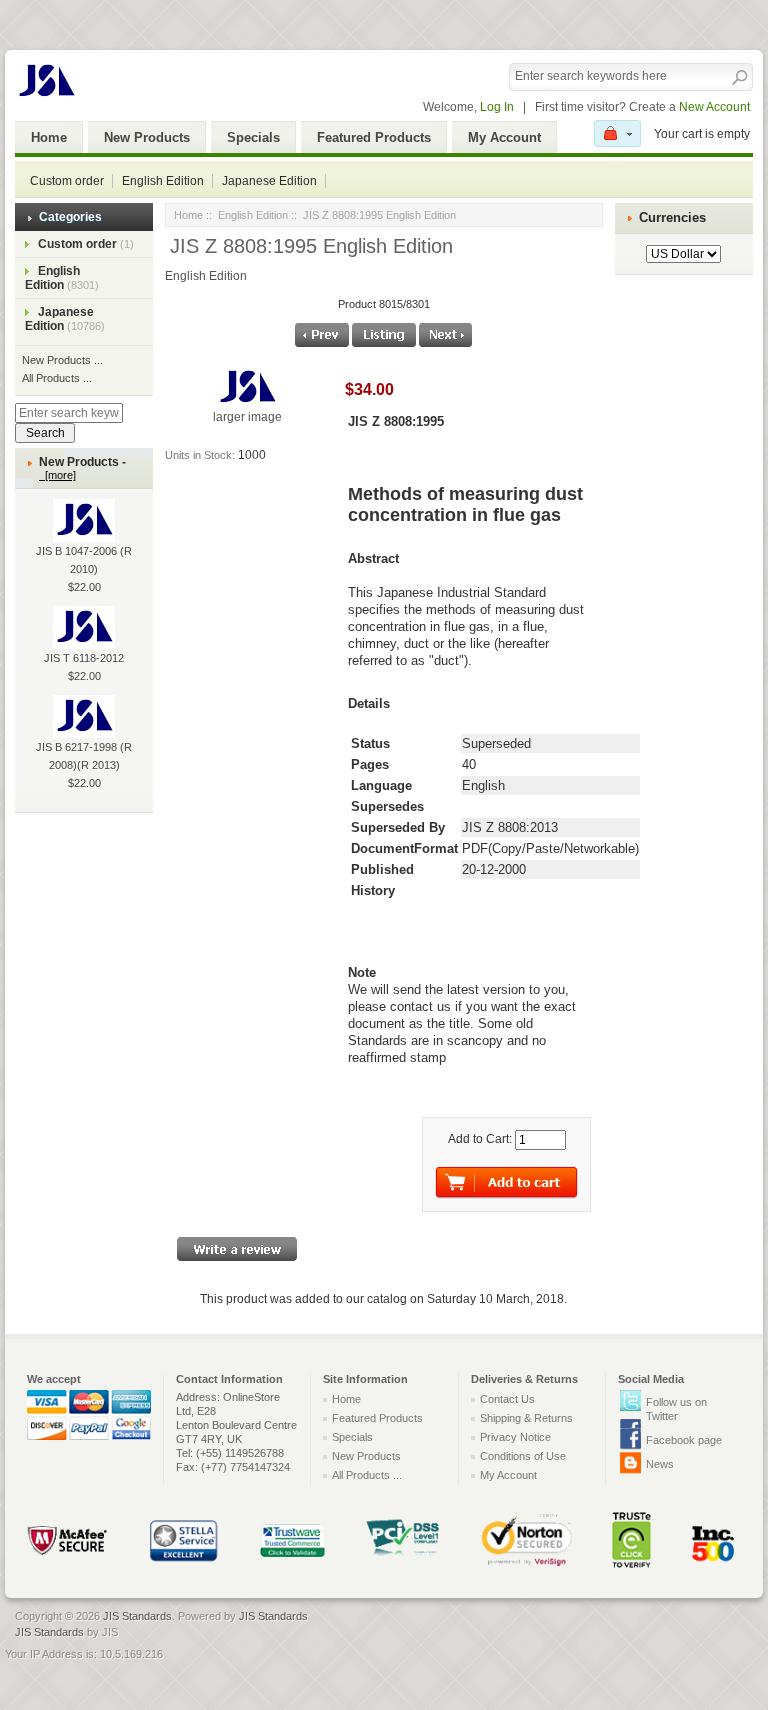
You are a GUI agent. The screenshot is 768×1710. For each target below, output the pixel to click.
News (660, 1464)
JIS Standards (137, 1616)
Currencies (672, 217)
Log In (497, 107)
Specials (253, 137)
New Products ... (62, 360)
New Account (714, 107)
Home (49, 137)
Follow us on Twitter (676, 1409)
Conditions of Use (523, 1456)
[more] (57, 475)
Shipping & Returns (526, 1418)
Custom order (67, 181)
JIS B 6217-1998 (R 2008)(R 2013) (84, 756)
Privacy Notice (515, 1437)
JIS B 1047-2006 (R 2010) (84, 560)
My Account (504, 137)
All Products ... (57, 378)
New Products (147, 137)
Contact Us (507, 1399)
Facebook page (684, 1440)
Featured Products (374, 137)
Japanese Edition (269, 181)
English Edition (163, 181)
